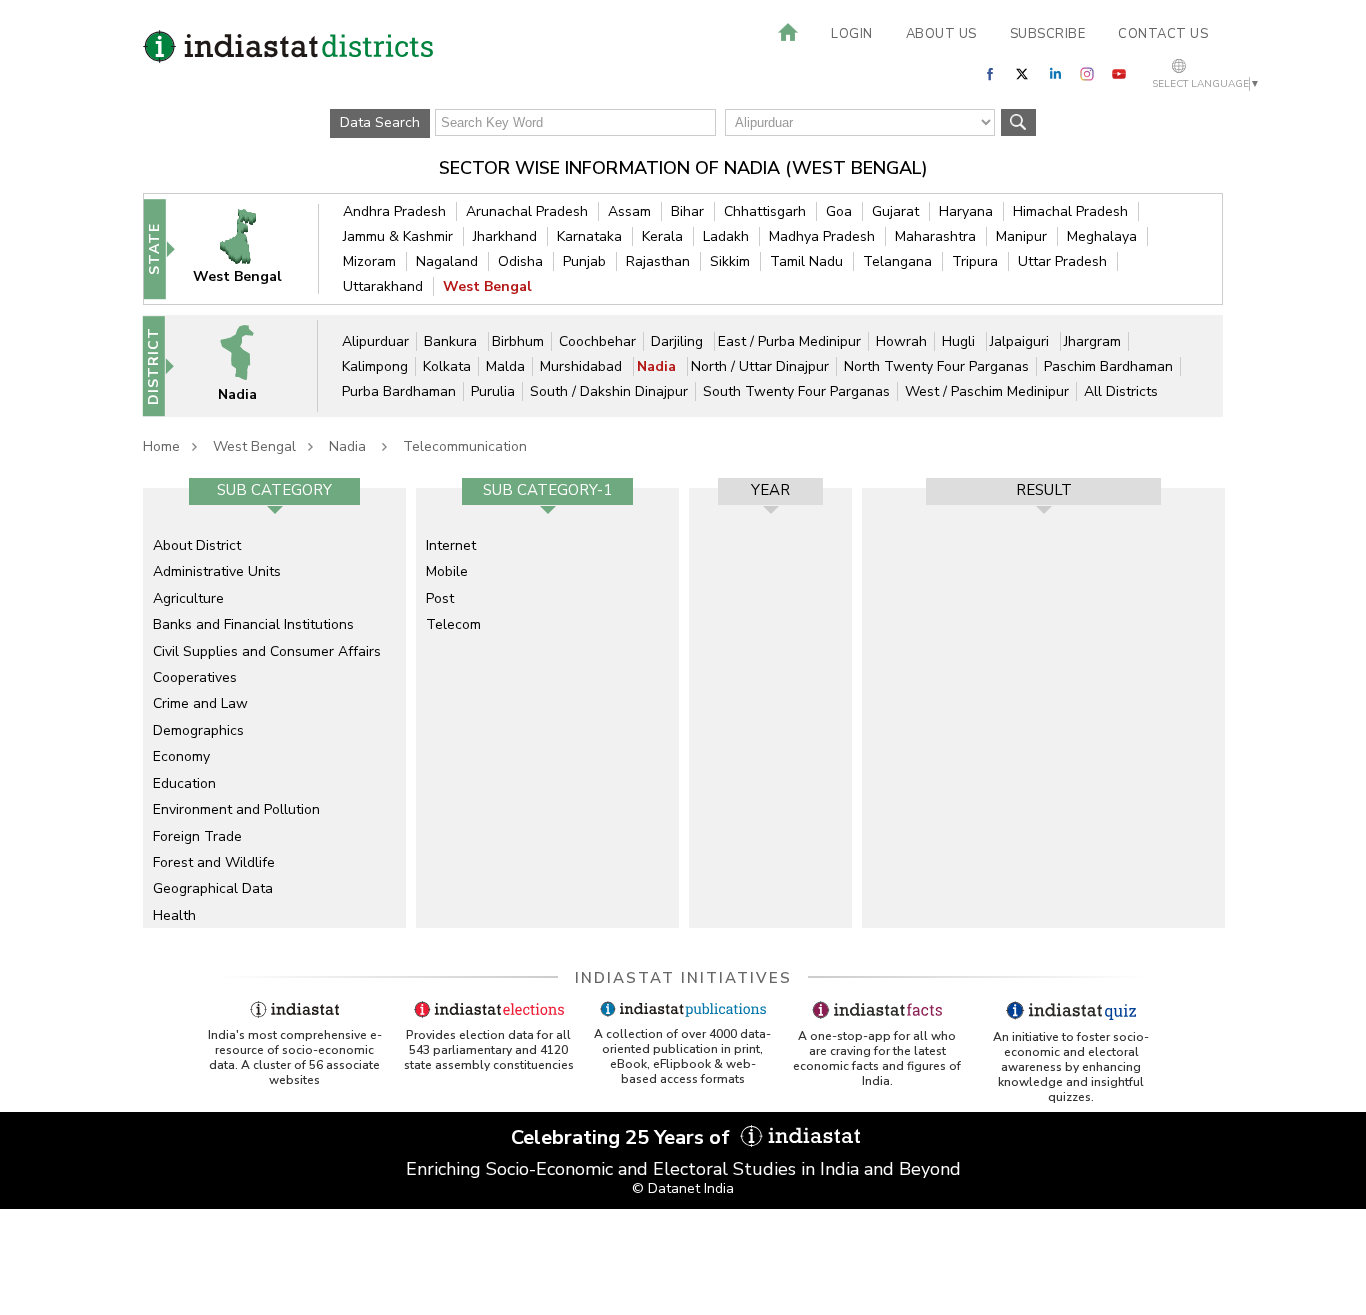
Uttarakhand (383, 286)
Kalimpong (375, 366)
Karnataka (589, 236)
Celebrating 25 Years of (623, 1137)
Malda (505, 366)
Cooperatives (195, 677)
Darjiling (679, 341)
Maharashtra (935, 236)
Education (184, 783)
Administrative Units (217, 571)
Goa (839, 211)
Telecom (453, 624)
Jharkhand (505, 236)
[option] (274, 708)
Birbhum (518, 341)
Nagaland (447, 261)
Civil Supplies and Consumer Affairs (267, 651)
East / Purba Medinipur (789, 341)
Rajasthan (658, 261)
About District (197, 545)
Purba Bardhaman (399, 391)
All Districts (1121, 391)
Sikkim (730, 261)
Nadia (658, 366)
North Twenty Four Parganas (936, 366)
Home (161, 446)
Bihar (687, 211)
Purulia (493, 391)
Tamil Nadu (806, 261)
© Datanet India (683, 1188)
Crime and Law (200, 703)
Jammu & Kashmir (398, 236)
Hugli (960, 341)
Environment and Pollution (236, 809)
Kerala (662, 236)
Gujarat (895, 211)
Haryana (966, 211)
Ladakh (726, 236)
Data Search (380, 122)
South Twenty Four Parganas (796, 391)
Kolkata (447, 366)
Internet (451, 545)
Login (852, 34)
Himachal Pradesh (1070, 211)
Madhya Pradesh (822, 236)
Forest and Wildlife (214, 862)
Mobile (447, 571)
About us (941, 34)
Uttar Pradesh (1062, 261)
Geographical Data (213, 888)
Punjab (584, 261)
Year (770, 490)
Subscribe (1048, 34)
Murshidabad (583, 366)
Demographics (198, 730)
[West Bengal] (251, 248)
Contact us (1163, 34)
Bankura (452, 341)
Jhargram (1092, 341)
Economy (181, 756)
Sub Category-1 (547, 490)
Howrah (901, 341)
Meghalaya (1102, 236)
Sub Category (274, 490)
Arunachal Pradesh (527, 211)
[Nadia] (250, 365)
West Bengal (487, 286)
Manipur (1021, 236)
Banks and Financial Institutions (253, 624)
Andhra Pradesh (394, 211)
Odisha (520, 261)
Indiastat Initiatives (683, 978)
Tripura (975, 261)
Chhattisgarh (765, 211)
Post (440, 598)
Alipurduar (375, 341)
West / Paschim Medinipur (987, 391)
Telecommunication (465, 446)
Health (174, 915)
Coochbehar (597, 341)
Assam (629, 211)
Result (1044, 490)
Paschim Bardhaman (1108, 366)
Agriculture (188, 598)
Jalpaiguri (1021, 341)
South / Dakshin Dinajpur (609, 391)
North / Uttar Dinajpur (760, 366)
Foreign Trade (197, 836)
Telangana (897, 261)
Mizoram (369, 261)
